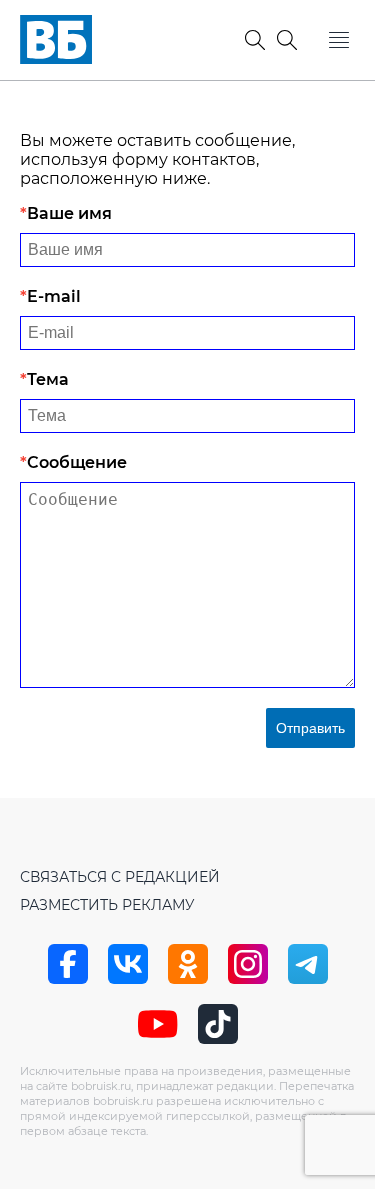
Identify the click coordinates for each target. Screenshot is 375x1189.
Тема (48, 379)
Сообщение (77, 462)
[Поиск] (287, 40)
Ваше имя (69, 213)
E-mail (54, 296)
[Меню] (339, 40)
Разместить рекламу (107, 905)
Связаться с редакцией (120, 877)
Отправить (310, 728)
